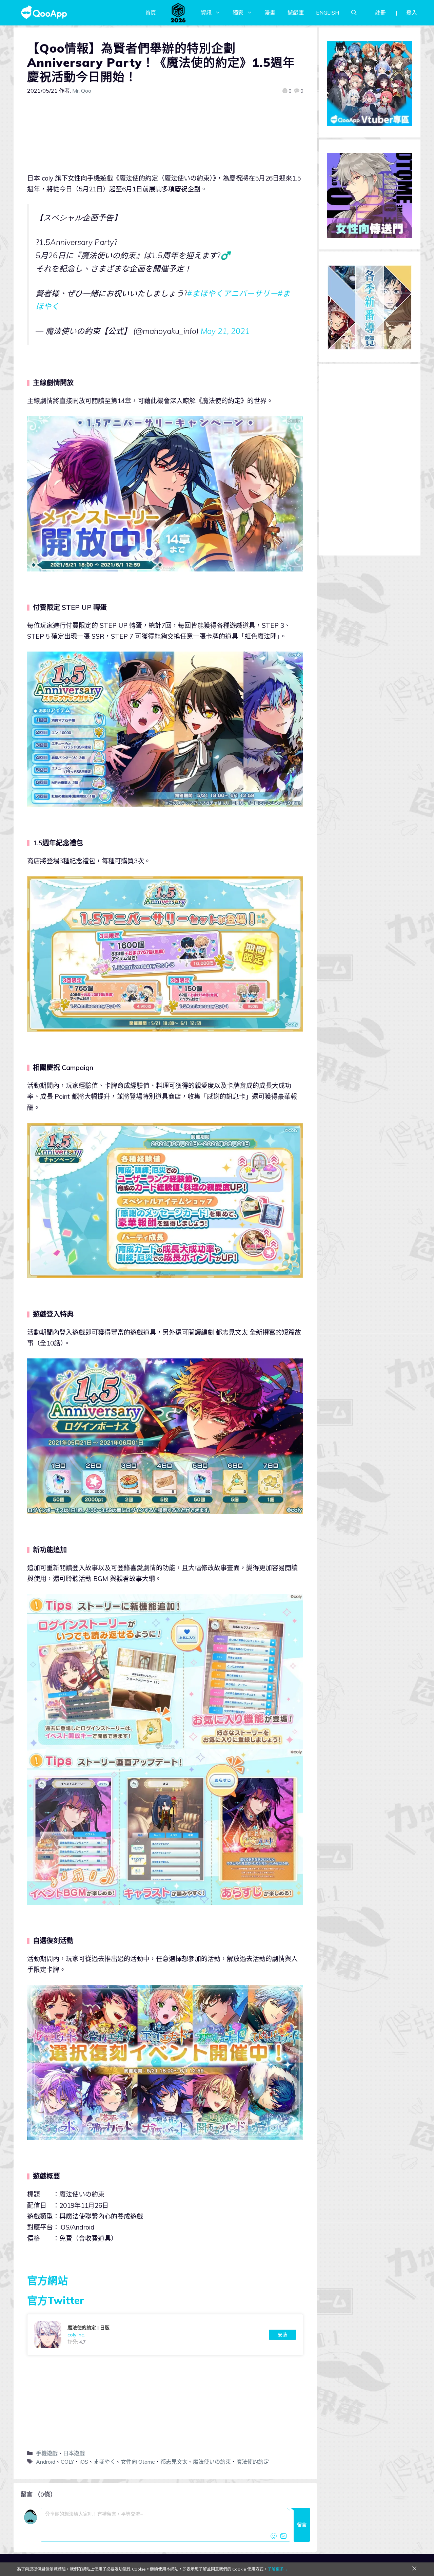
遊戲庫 (296, 13)
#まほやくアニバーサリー (232, 293)
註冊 (380, 13)
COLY (67, 2462)
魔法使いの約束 (212, 2462)
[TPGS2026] (178, 13)
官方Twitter (56, 2300)
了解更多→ (278, 2569)
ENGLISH (328, 13)
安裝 (282, 2335)
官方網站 (47, 2280)
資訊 (206, 13)
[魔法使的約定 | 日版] (165, 2335)
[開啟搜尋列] (354, 13)
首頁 (151, 13)
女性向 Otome (138, 2462)
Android (46, 2462)
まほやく (104, 2462)
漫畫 (270, 13)
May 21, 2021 (225, 331)
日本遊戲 (74, 2453)
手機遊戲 (47, 2453)
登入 (412, 13)
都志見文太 (174, 2462)
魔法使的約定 (253, 2462)
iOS (84, 2462)
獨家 (238, 13)
